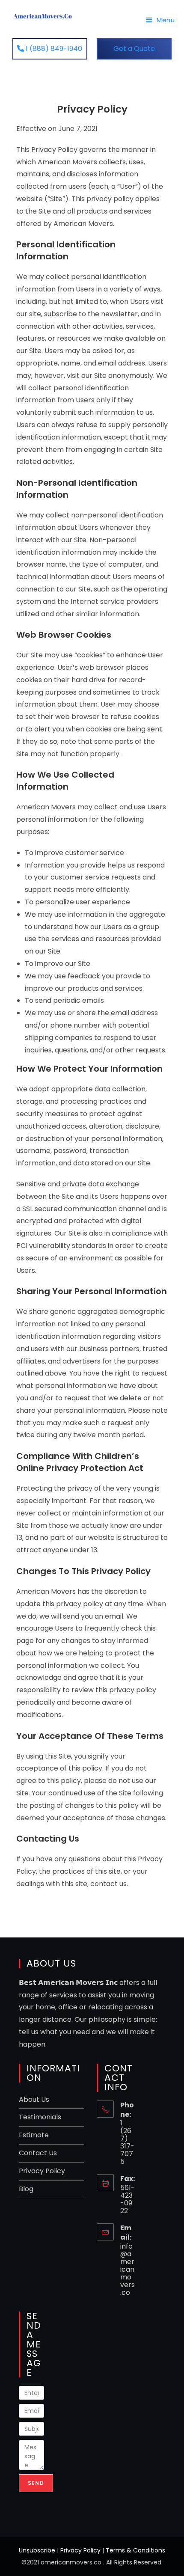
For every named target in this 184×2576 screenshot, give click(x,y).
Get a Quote (134, 49)
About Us (34, 2099)
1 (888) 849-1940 (53, 49)
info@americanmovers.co (128, 2269)
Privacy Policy (42, 2171)
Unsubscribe (37, 2550)
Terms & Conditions (135, 2550)
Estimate (34, 2135)
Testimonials (40, 2117)
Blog (26, 2189)
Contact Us (38, 2153)
